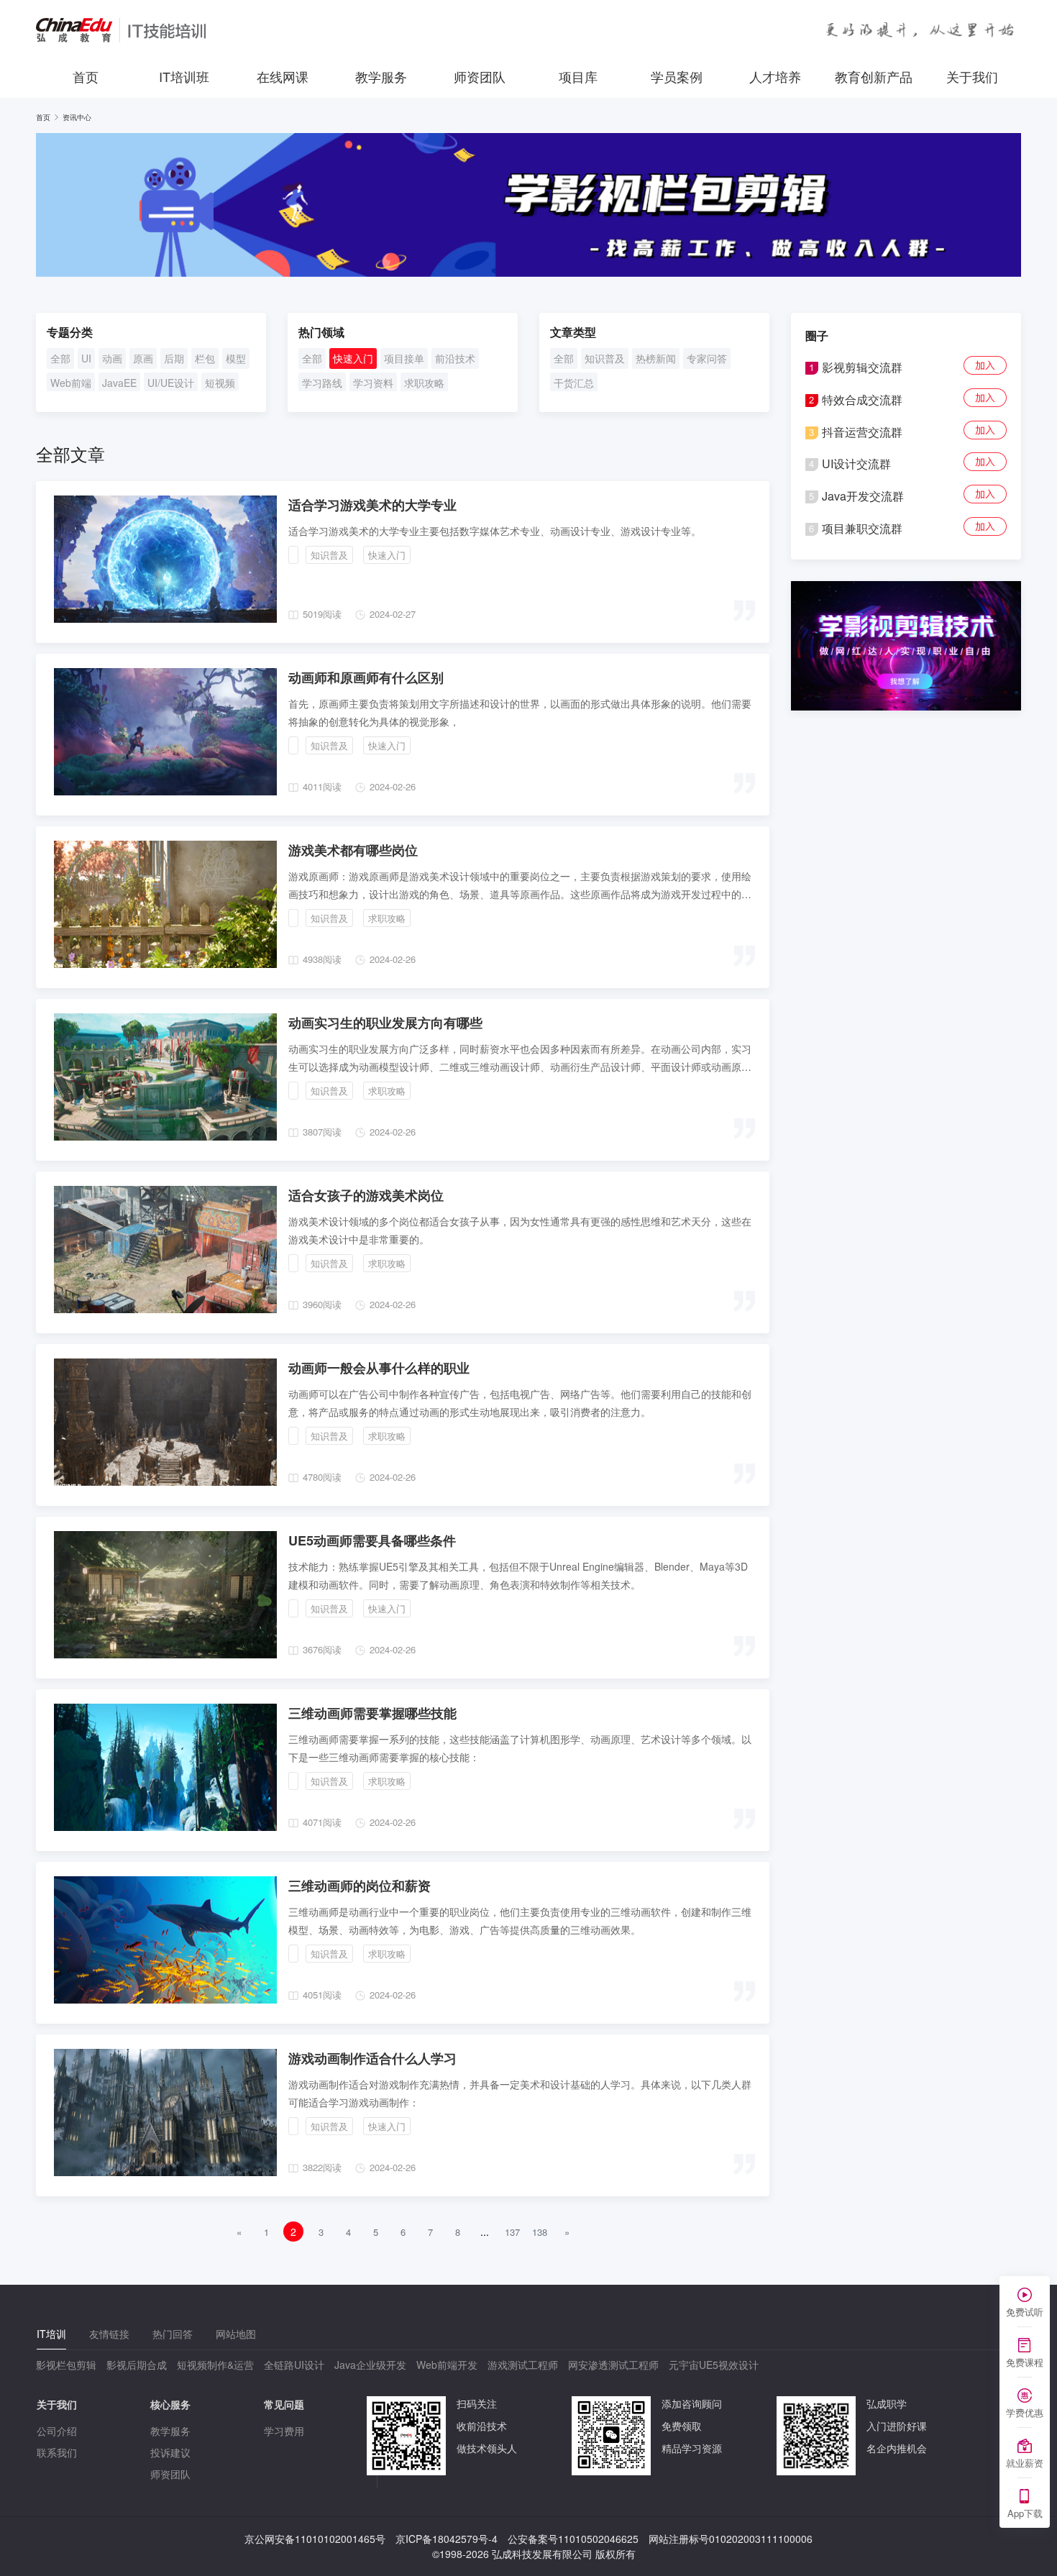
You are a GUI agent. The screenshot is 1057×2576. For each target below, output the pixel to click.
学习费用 (284, 2431)
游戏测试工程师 (523, 2365)
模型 (236, 358)
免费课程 (1025, 2362)
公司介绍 (57, 2431)
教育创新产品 (874, 76)
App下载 (1025, 2513)
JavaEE (119, 383)
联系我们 (57, 2452)
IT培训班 (184, 76)
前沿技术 (455, 358)
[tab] (51, 2334)
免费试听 (1025, 2312)
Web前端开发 (447, 2365)
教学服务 (381, 76)
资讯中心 (77, 117)
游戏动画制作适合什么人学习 (372, 2058)
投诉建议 (170, 2452)
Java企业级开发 (370, 2365)
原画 (143, 358)
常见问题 (284, 2404)
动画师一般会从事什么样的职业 (379, 1368)
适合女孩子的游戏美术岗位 (366, 1195)
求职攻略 (424, 383)
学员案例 (677, 76)
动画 (112, 358)
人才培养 (775, 76)
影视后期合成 (137, 2365)
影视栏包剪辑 (66, 2365)
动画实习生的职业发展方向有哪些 (385, 1023)
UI (86, 358)
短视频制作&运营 (215, 2365)
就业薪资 (1025, 2463)
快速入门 (353, 358)
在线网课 (283, 76)
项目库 (578, 76)
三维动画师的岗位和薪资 (360, 1886)
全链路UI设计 (294, 2365)
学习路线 (322, 383)
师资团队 (480, 76)
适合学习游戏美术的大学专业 (372, 505)
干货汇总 (574, 383)
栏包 (205, 358)
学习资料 (373, 383)
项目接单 (404, 358)
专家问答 (707, 358)
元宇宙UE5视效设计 (714, 2365)
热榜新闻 (656, 358)
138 (540, 2232)
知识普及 (605, 358)
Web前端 (71, 383)
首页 (86, 76)
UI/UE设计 (171, 383)
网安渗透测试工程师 (613, 2365)
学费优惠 (1025, 2412)
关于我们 (972, 76)
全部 (60, 358)
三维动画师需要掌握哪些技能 (372, 1713)
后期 (174, 358)
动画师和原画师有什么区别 (366, 677)
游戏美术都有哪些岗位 (353, 850)
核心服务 (170, 2404)
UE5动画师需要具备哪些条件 (372, 1540)
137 (512, 2232)
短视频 (220, 383)
